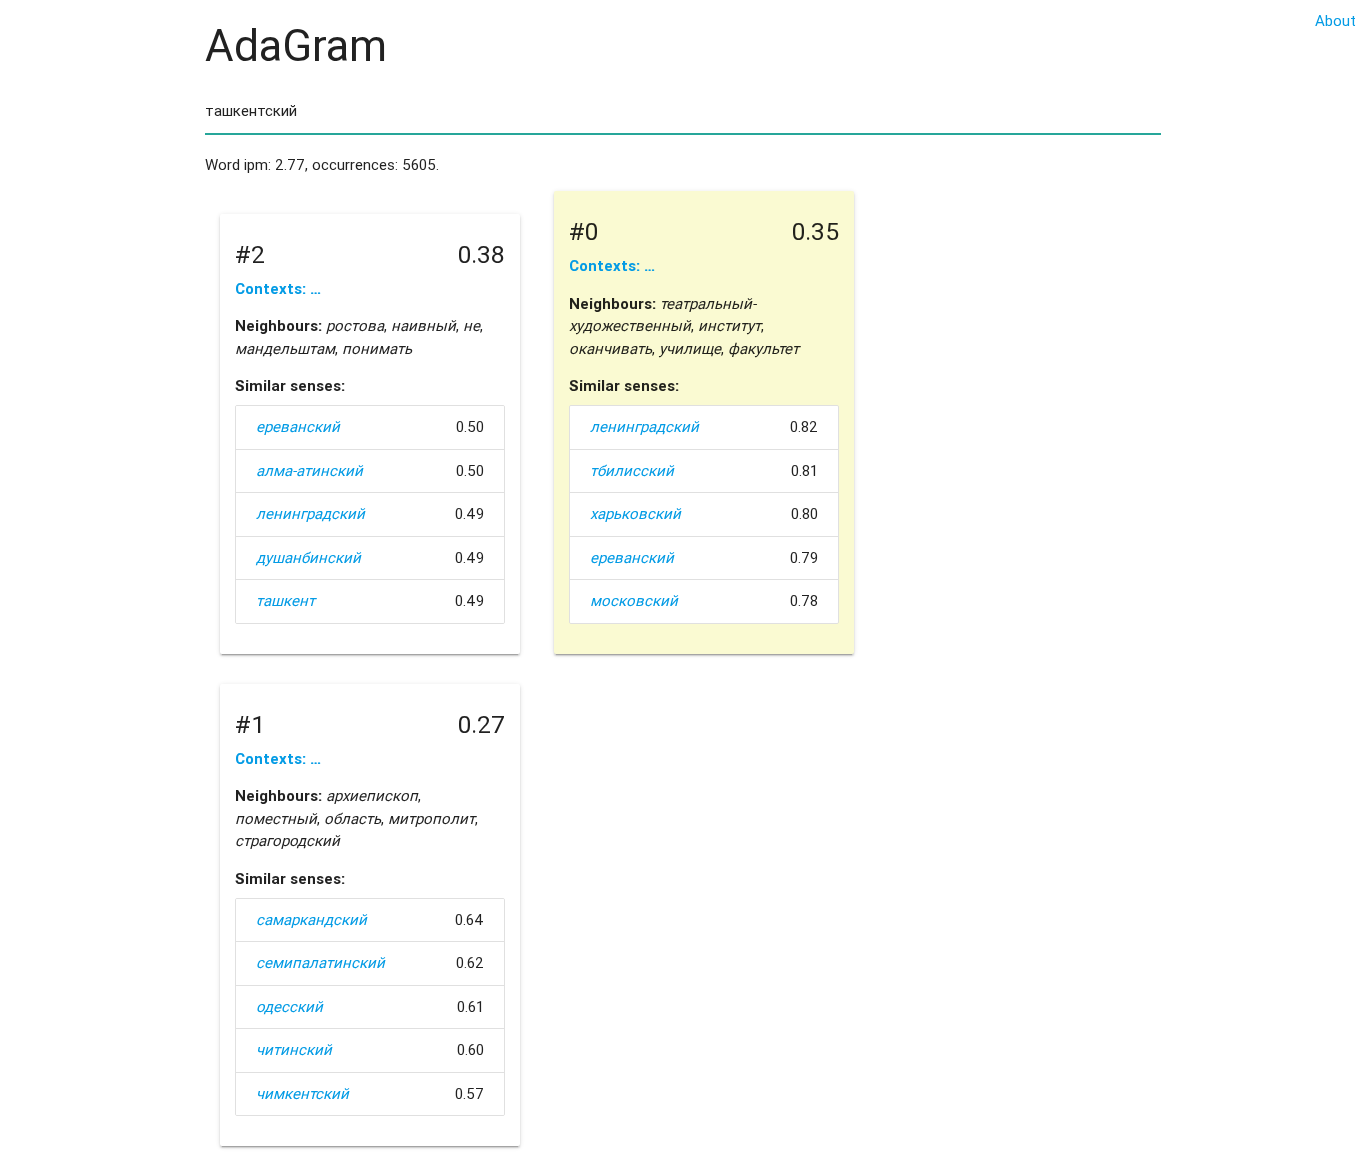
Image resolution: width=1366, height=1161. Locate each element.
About (1335, 20)
